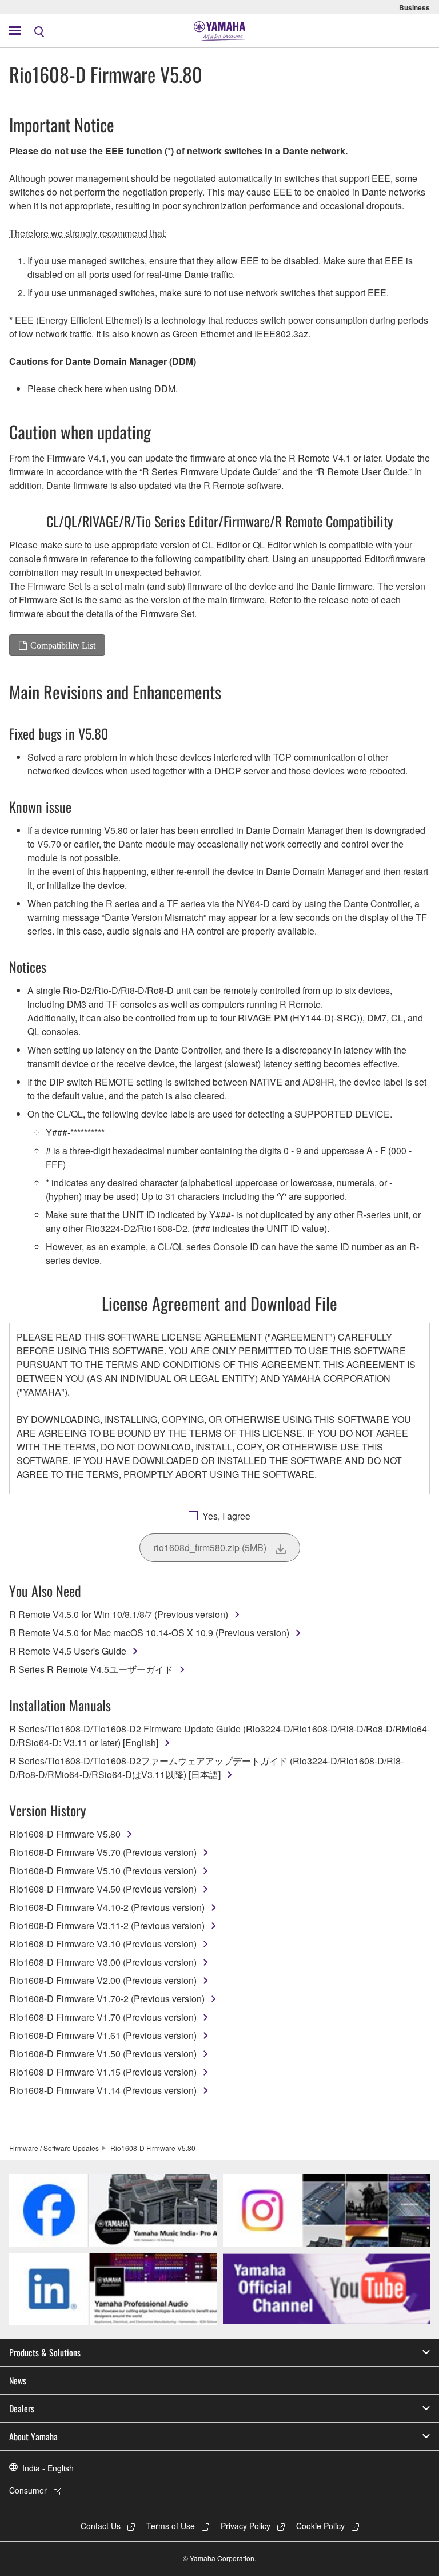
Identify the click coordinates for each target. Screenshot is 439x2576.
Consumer (28, 2490)
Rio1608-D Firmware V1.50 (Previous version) (103, 2054)
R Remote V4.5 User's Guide (68, 1651)
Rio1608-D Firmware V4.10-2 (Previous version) (107, 1907)
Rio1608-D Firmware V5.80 (65, 1834)
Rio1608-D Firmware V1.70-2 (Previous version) (107, 1999)
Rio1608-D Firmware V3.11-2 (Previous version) (107, 1925)
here (94, 389)
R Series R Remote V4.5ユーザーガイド (91, 1669)
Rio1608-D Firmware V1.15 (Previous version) (103, 2072)
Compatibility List (63, 645)
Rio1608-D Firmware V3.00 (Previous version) (103, 1962)
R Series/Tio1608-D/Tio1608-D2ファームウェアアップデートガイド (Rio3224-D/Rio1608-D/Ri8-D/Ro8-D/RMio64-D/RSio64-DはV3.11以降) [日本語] (206, 1768)
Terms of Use (171, 2526)
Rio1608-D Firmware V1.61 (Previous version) (103, 2035)
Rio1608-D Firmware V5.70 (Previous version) (103, 1852)
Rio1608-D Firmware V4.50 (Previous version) (103, 1889)
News (18, 2380)
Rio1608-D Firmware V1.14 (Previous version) (103, 2090)
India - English (48, 2468)
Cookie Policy (320, 2526)
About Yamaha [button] (33, 2436)
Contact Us (101, 2526)
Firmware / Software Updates (54, 2148)
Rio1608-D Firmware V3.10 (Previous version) (103, 1944)
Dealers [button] (22, 2408)
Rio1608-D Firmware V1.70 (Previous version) (103, 2017)
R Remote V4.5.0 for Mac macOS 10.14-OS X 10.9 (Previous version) (149, 1633)
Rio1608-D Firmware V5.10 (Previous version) (103, 1871)
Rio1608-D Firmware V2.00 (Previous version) (103, 1980)
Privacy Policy (246, 2526)
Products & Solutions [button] (45, 2352)
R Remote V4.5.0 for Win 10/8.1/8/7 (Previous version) (119, 1614)
